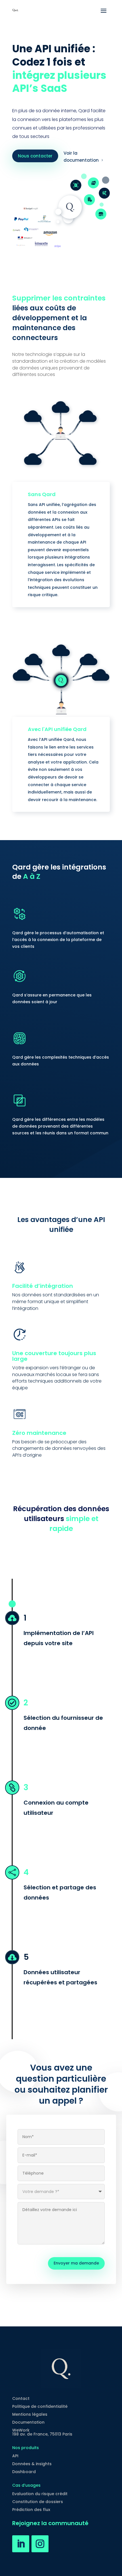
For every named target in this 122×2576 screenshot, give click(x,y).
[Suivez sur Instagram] (40, 2544)
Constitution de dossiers (38, 2502)
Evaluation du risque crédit (40, 2494)
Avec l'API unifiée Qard (57, 729)
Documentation (28, 2422)
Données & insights (32, 2464)
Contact (21, 2398)
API (15, 2456)
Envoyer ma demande (76, 2263)
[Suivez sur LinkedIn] (21, 2544)
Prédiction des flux (31, 2510)
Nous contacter (35, 156)
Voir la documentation (81, 157)
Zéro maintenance (39, 1433)
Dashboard (24, 2472)
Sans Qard (42, 494)
